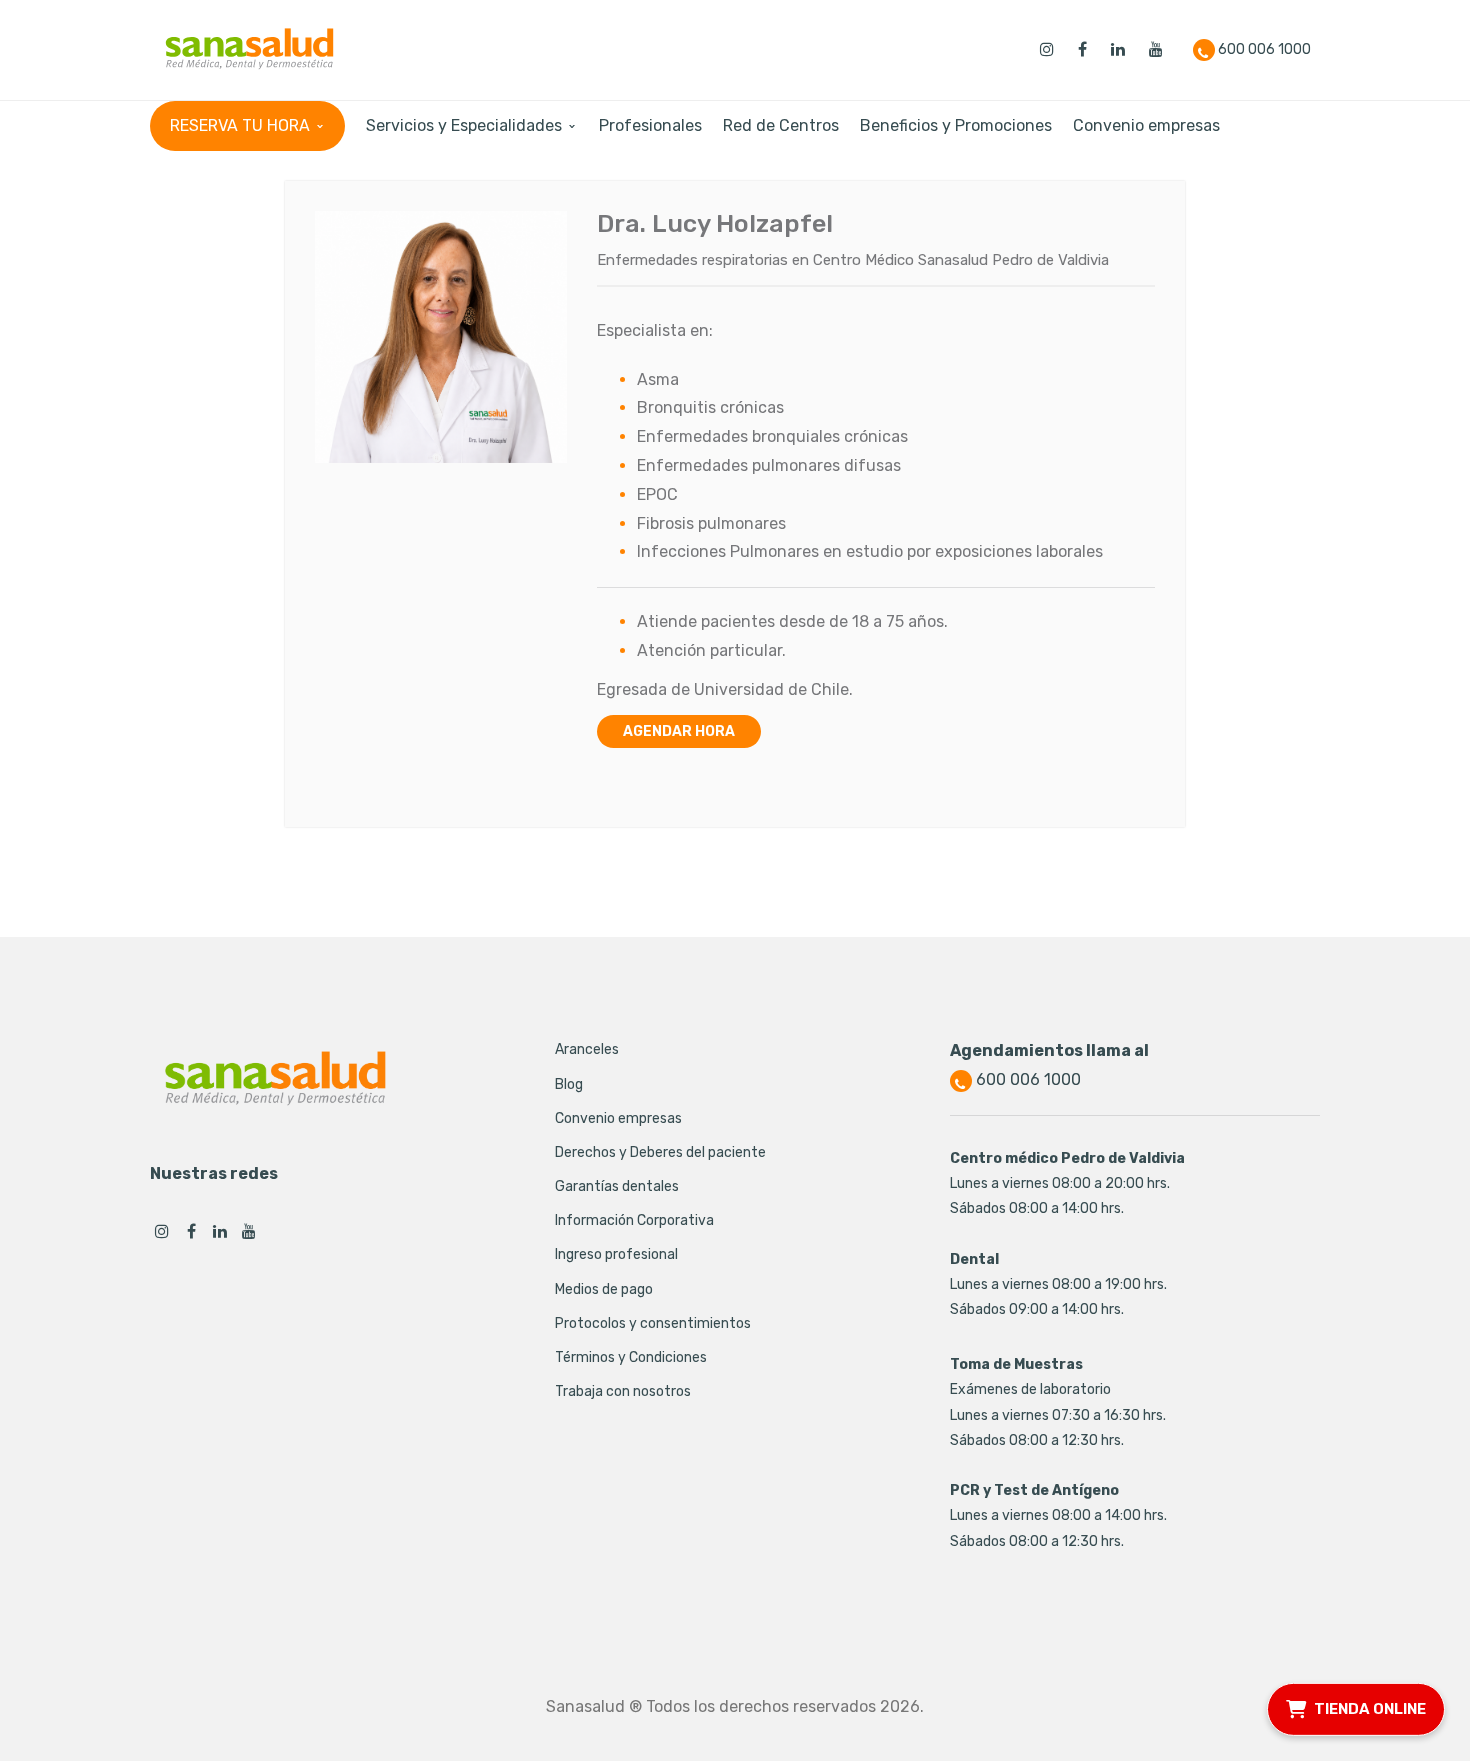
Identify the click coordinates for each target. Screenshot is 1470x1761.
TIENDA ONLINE (1370, 1708)
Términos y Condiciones (631, 1357)
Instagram (162, 1231)
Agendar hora (679, 731)
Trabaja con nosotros (623, 1391)
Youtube (249, 1231)
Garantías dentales (617, 1186)
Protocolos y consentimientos (653, 1323)
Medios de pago (604, 1289)
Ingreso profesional (616, 1254)
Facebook (191, 1231)
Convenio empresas (618, 1118)
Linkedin (220, 1231)
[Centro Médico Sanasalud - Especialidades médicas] (249, 48)
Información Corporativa (634, 1220)
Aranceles (587, 1049)
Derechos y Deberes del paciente (660, 1152)
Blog (569, 1084)
